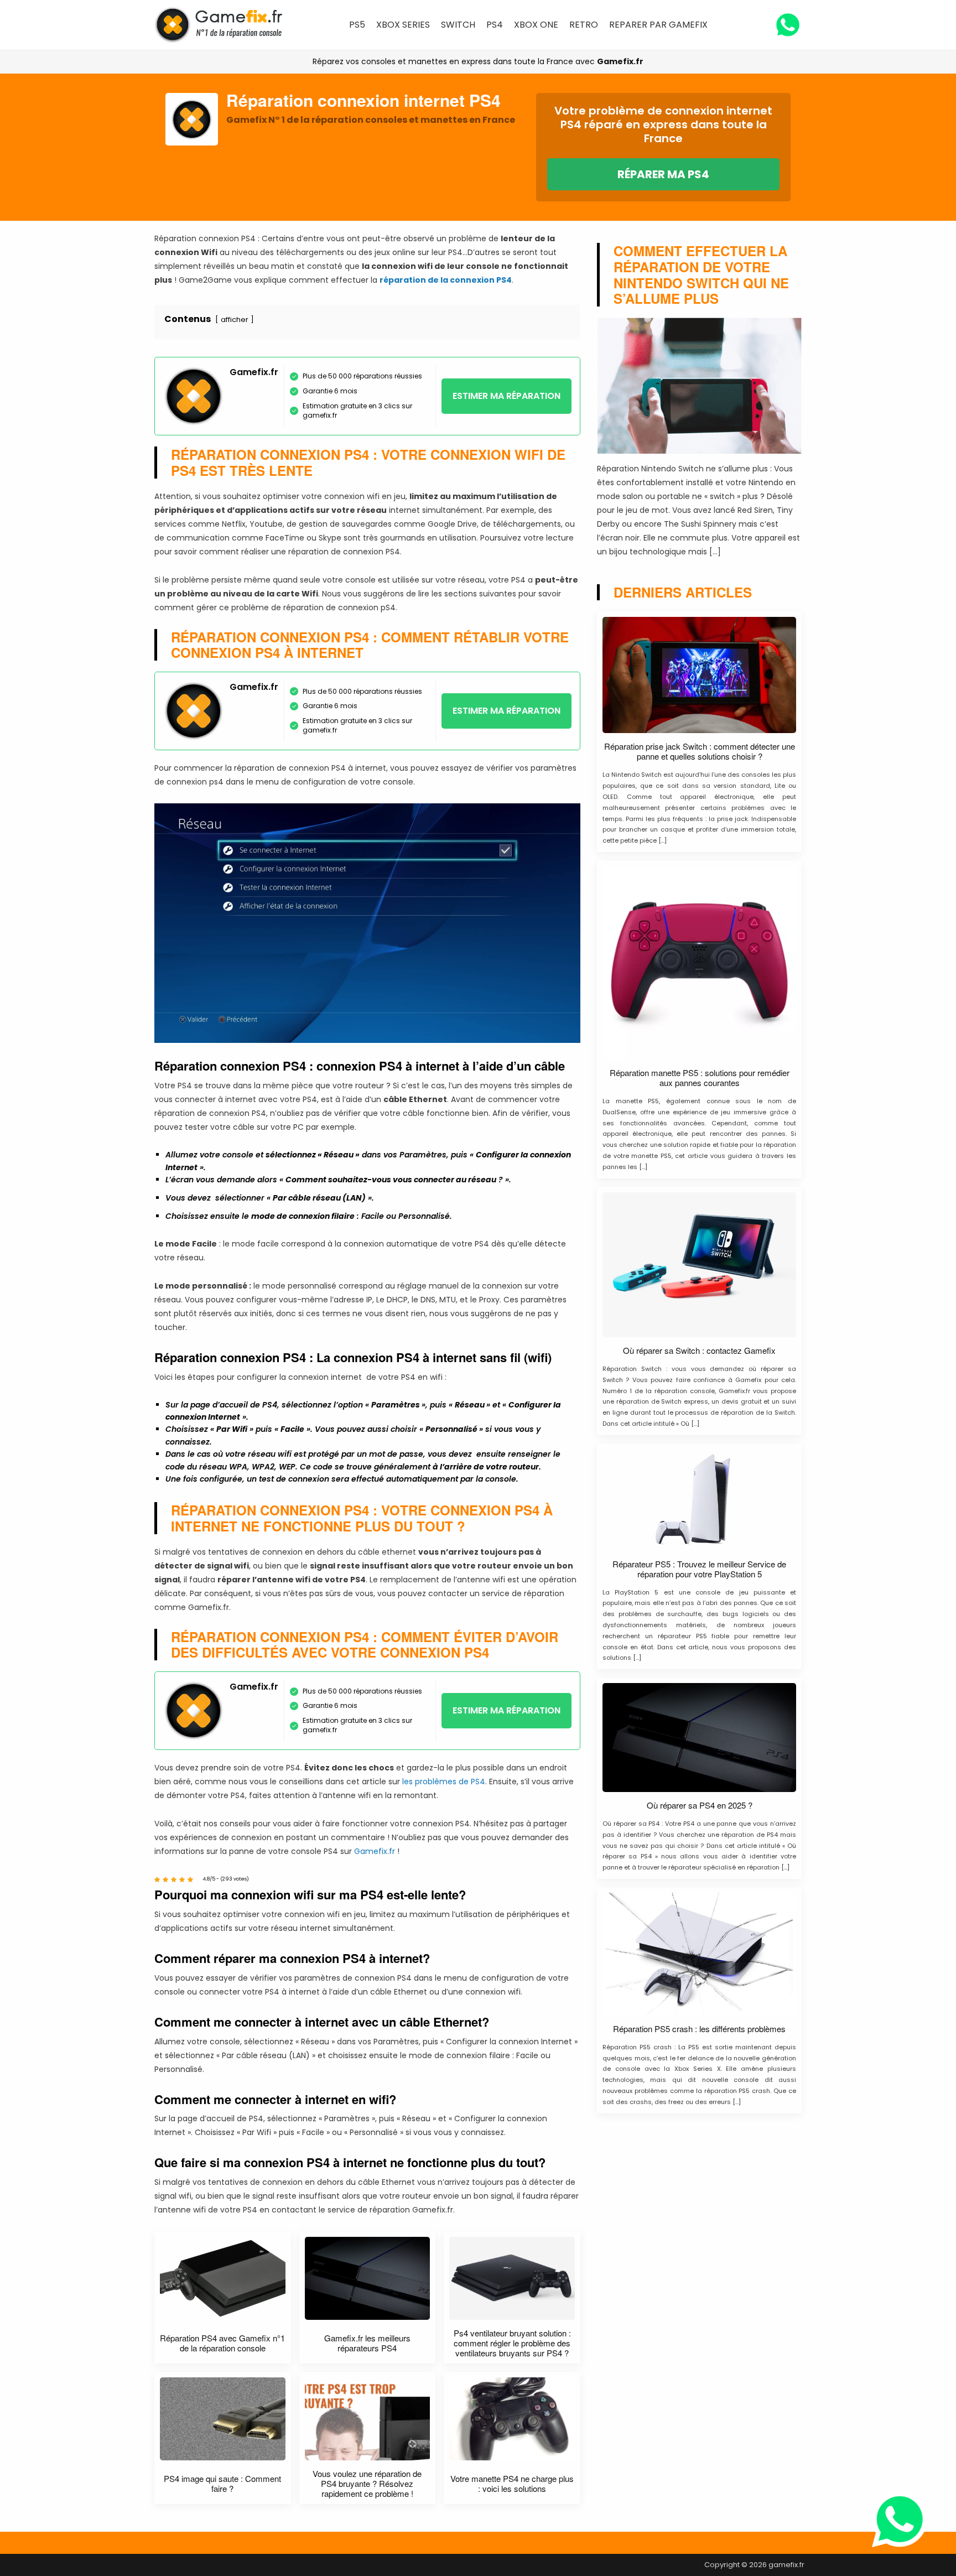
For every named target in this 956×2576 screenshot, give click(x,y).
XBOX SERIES (403, 25)
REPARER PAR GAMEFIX (658, 25)
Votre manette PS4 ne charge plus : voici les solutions (512, 2484)
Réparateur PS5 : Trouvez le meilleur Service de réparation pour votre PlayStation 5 (699, 1569)
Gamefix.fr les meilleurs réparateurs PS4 (367, 2343)
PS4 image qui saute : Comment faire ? (222, 2484)
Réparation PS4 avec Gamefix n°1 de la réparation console (222, 2343)
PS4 (495, 25)
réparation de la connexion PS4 (446, 280)
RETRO (584, 25)
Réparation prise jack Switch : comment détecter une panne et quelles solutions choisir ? (700, 751)
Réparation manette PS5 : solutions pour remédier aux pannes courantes (700, 1078)
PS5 (357, 25)
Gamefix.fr (620, 61)
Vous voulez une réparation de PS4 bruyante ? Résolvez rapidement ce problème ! (367, 2484)
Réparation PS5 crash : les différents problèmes (699, 2029)
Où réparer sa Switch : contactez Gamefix (699, 1351)
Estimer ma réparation (506, 396)
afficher (235, 320)
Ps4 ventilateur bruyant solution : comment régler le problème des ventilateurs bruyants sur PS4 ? (512, 2343)
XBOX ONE (536, 25)
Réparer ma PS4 (663, 174)
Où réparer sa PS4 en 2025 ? (700, 1805)
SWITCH (458, 25)
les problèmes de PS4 (444, 1782)
